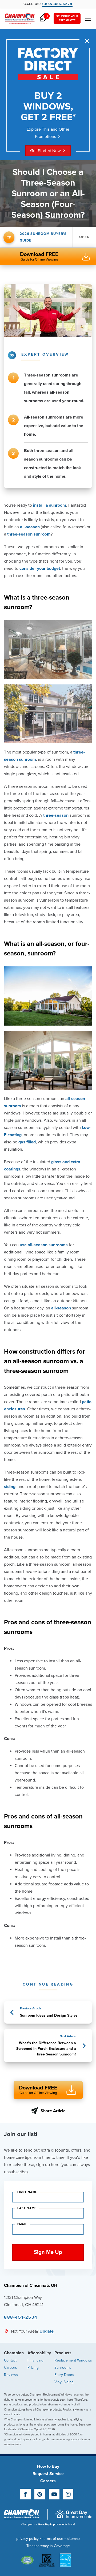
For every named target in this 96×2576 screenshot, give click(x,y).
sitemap (73, 2539)
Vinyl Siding (64, 2382)
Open (84, 237)
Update (47, 2331)
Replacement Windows (73, 2360)
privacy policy (27, 2539)
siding (10, 1487)
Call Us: (48, 4)
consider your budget (40, 568)
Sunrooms (63, 2368)
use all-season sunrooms (44, 1245)
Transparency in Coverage (48, 2546)
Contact (10, 2360)
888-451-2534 (21, 2317)
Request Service (48, 2474)
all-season (30, 527)
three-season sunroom (29, 534)
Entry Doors (64, 2375)
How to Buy (48, 2466)
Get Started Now (45, 151)
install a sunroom (50, 505)
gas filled (27, 1142)
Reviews (11, 2375)
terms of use (53, 2539)
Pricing (33, 2368)
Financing (35, 2360)
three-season (56, 815)
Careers (11, 2368)
